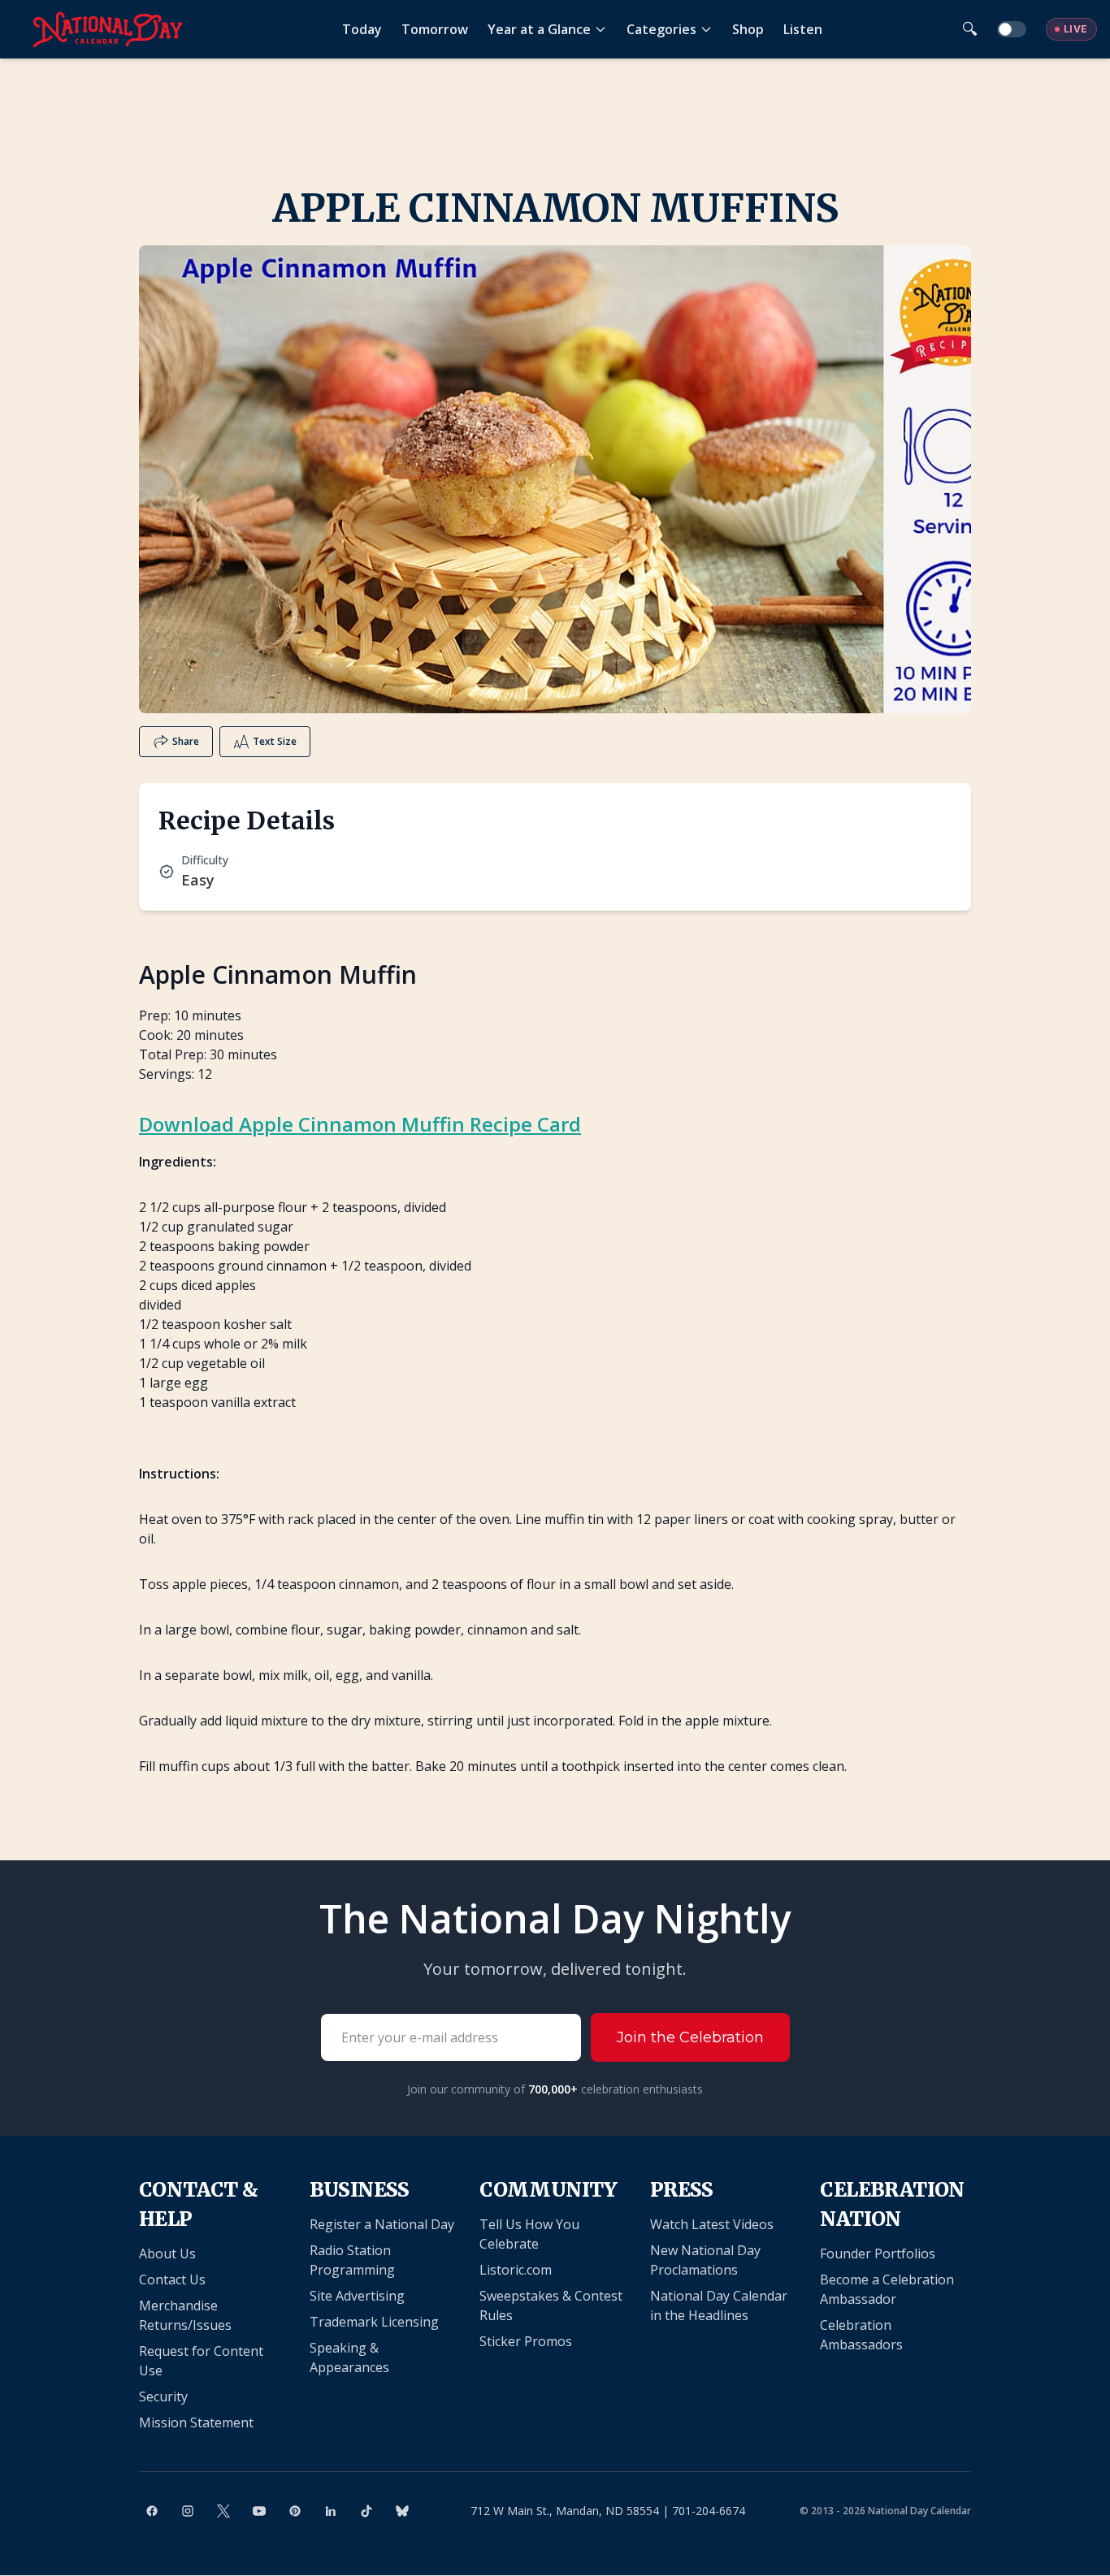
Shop (748, 29)
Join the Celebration (690, 2037)
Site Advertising (357, 2296)
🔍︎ (970, 29)
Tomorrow (435, 29)
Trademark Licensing (374, 2322)
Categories (661, 29)
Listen (803, 29)
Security (163, 2396)
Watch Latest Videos (712, 2224)
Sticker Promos (526, 2341)
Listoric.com (516, 2270)
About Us (167, 2253)
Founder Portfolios (878, 2253)
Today (362, 29)
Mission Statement (196, 2422)
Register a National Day (382, 2224)
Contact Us (172, 2279)
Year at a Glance (539, 29)
